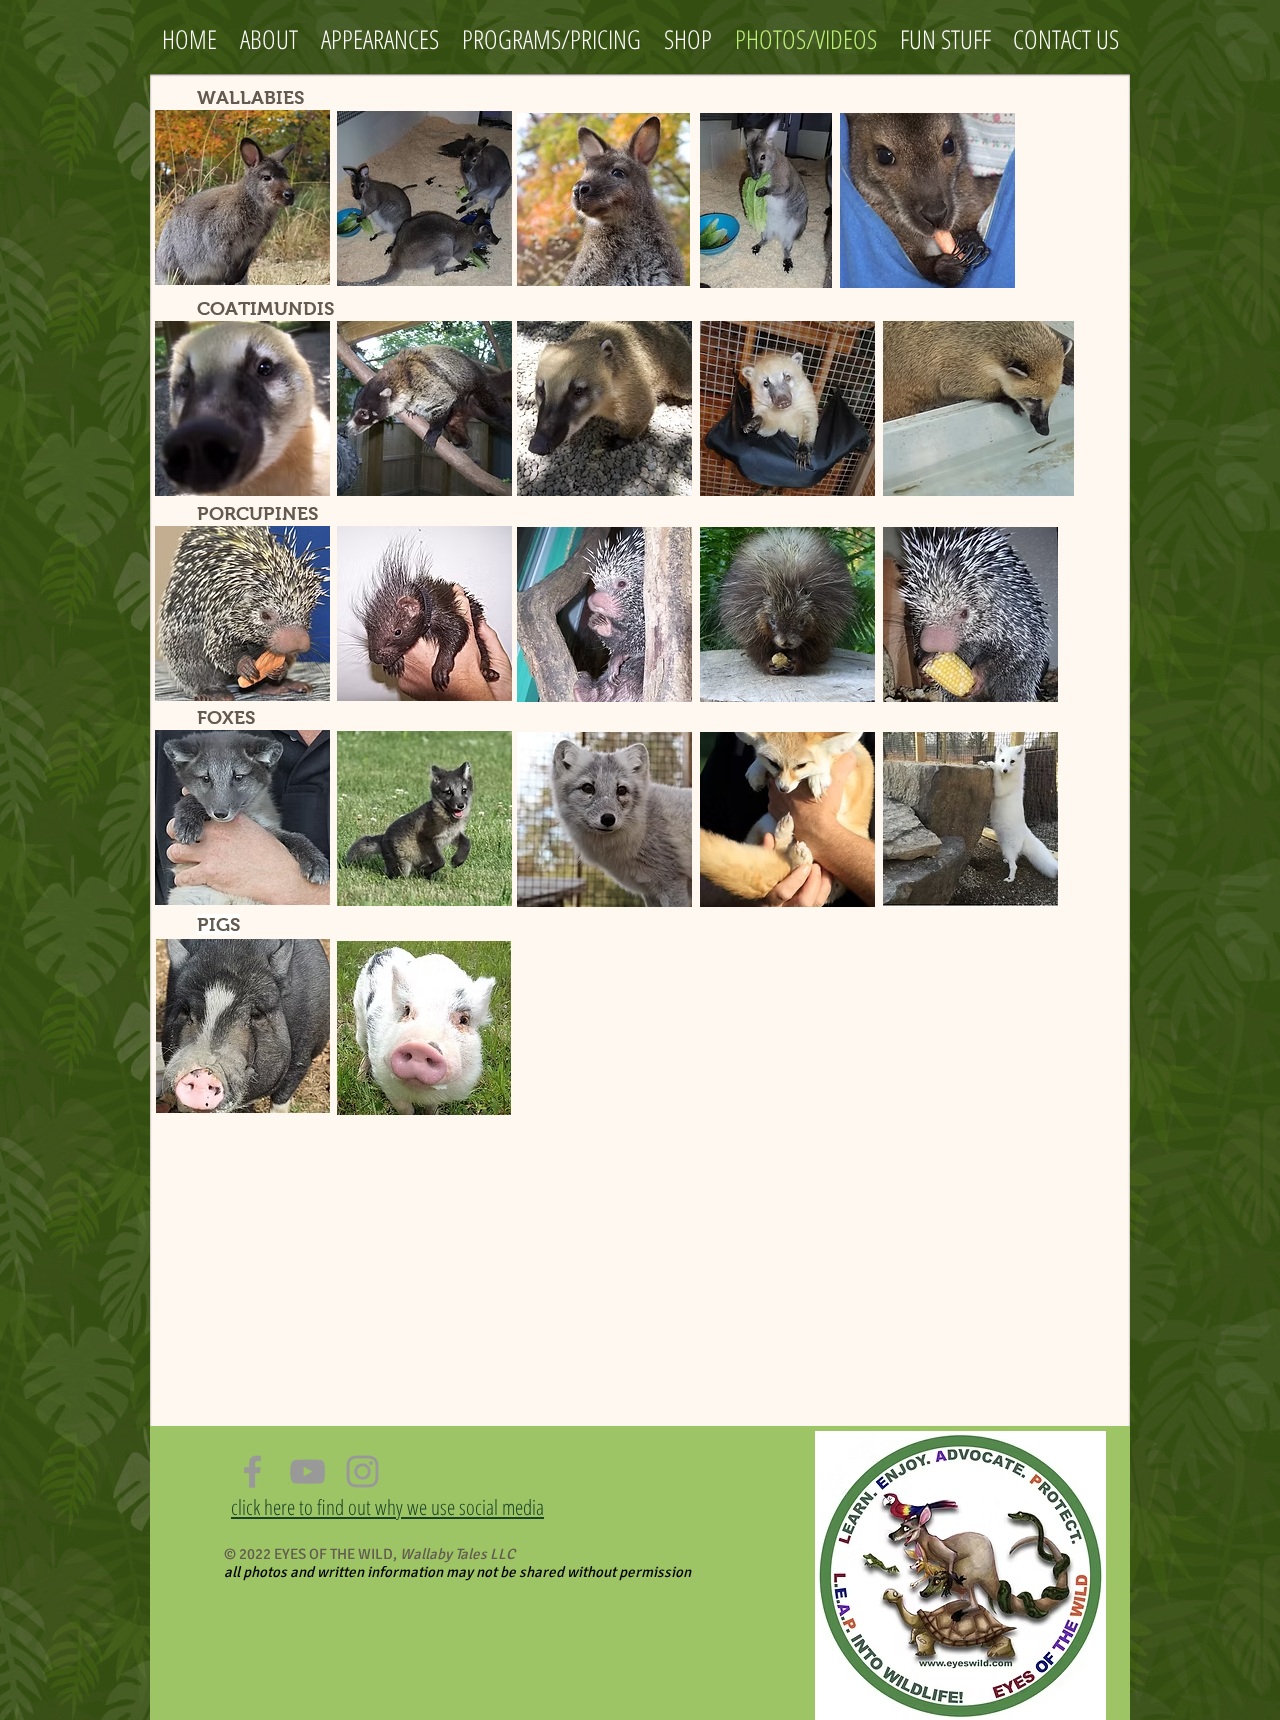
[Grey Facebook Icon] (252, 1471)
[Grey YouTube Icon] (307, 1471)
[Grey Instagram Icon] (362, 1471)
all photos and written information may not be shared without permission (457, 1572)
